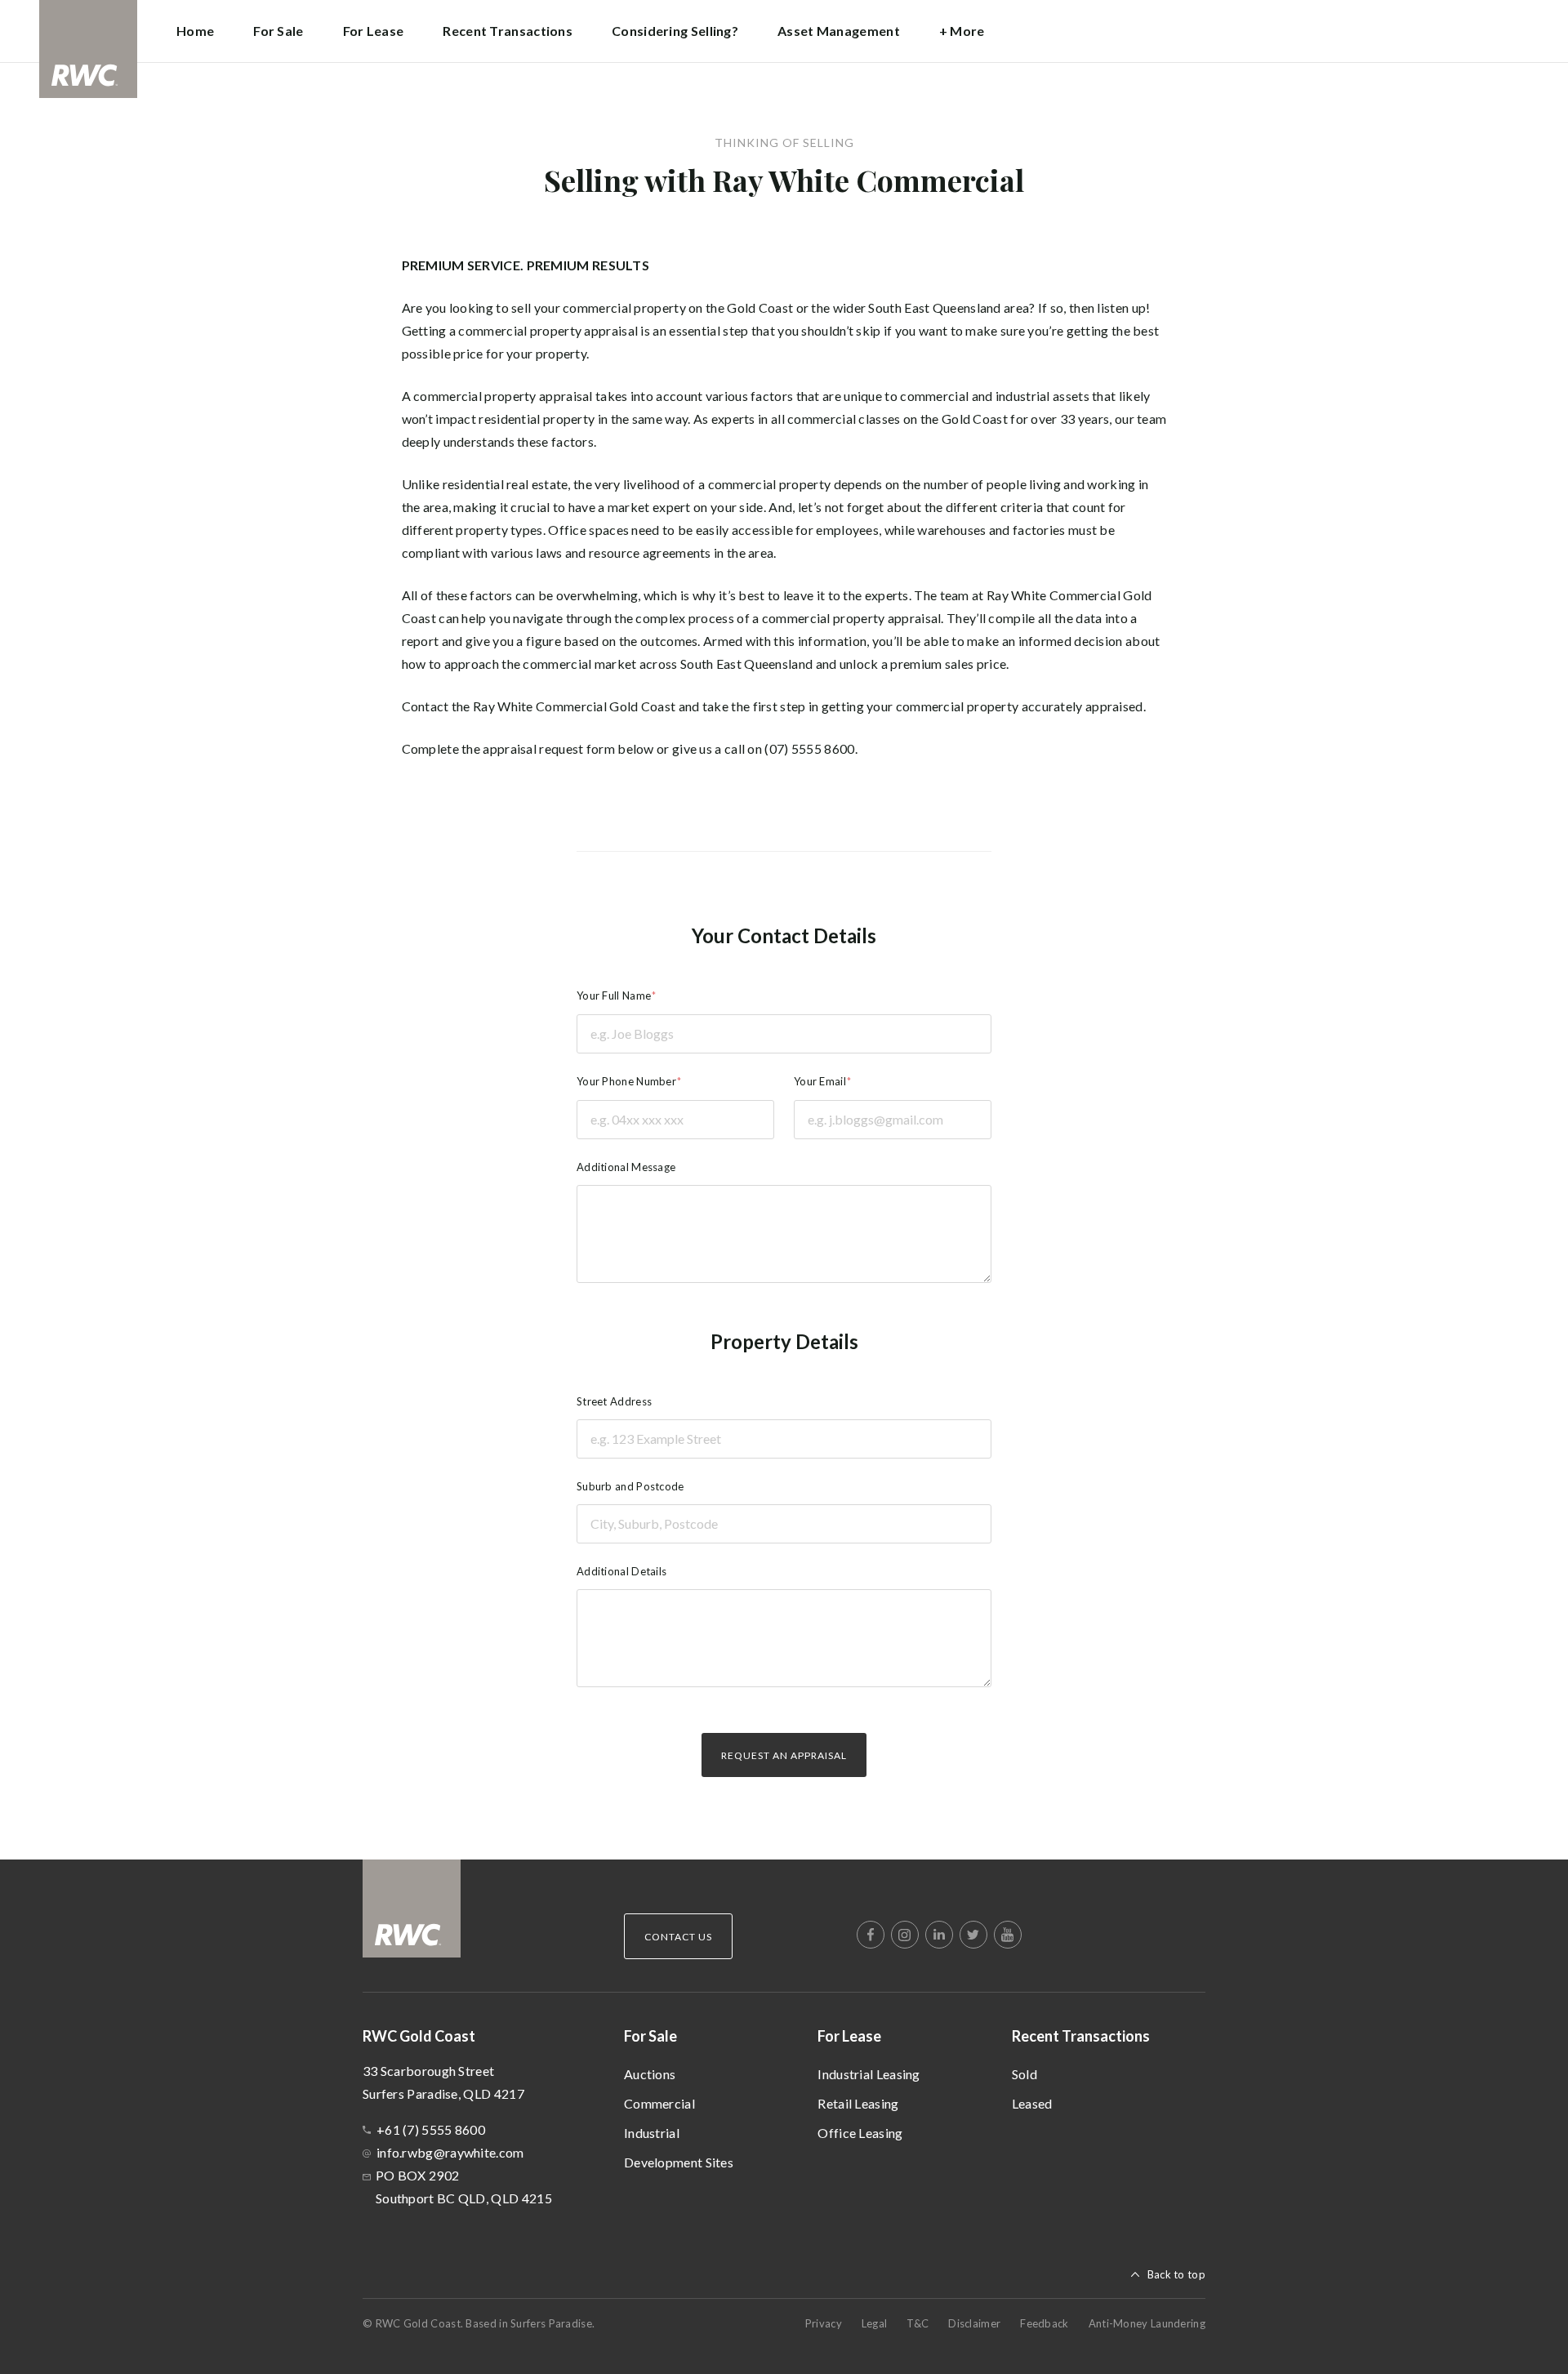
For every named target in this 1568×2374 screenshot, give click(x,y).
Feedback (1044, 2323)
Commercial (659, 2103)
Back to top (1176, 2274)
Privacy (824, 2323)
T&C (918, 2323)
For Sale (650, 2036)
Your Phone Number (626, 1081)
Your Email (820, 1081)
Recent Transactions (1081, 2036)
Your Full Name (614, 995)
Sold (1025, 2074)
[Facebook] (871, 1935)
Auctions (650, 2074)
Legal (875, 2323)
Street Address (614, 1401)
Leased (1032, 2103)
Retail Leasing (858, 2103)
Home (195, 31)
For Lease (849, 2036)
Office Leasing (860, 2133)
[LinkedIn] (939, 1935)
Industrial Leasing (869, 2074)
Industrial (652, 2133)
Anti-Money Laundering (1147, 2323)
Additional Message (626, 1167)
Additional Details (621, 1571)
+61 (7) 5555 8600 (431, 2129)
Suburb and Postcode (630, 1486)
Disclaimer (974, 2323)
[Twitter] (973, 1935)
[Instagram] (905, 1935)
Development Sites (679, 2162)
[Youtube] (1008, 1935)
